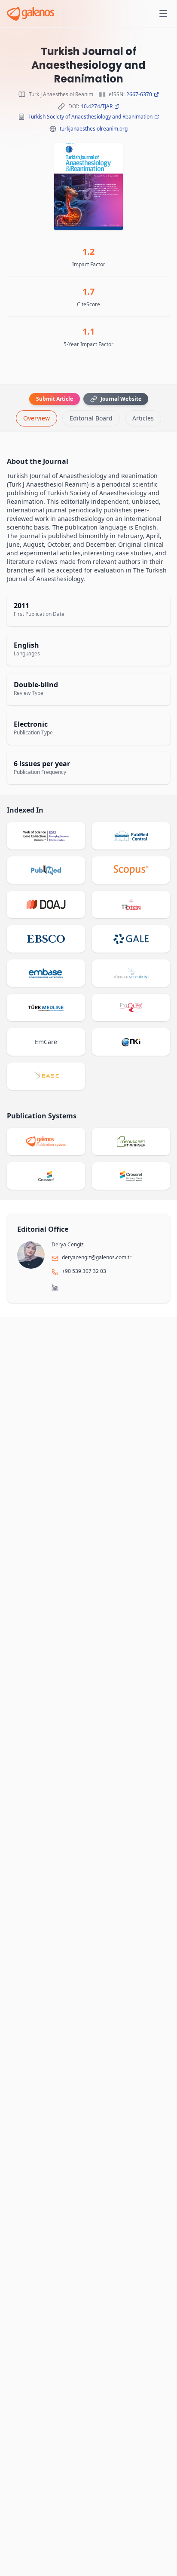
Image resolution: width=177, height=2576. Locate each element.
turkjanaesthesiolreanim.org (94, 129)
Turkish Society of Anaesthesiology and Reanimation (90, 117)
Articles (143, 418)
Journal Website (121, 399)
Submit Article (55, 399)
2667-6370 (139, 94)
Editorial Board (91, 418)
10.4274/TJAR (97, 107)
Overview (37, 418)
